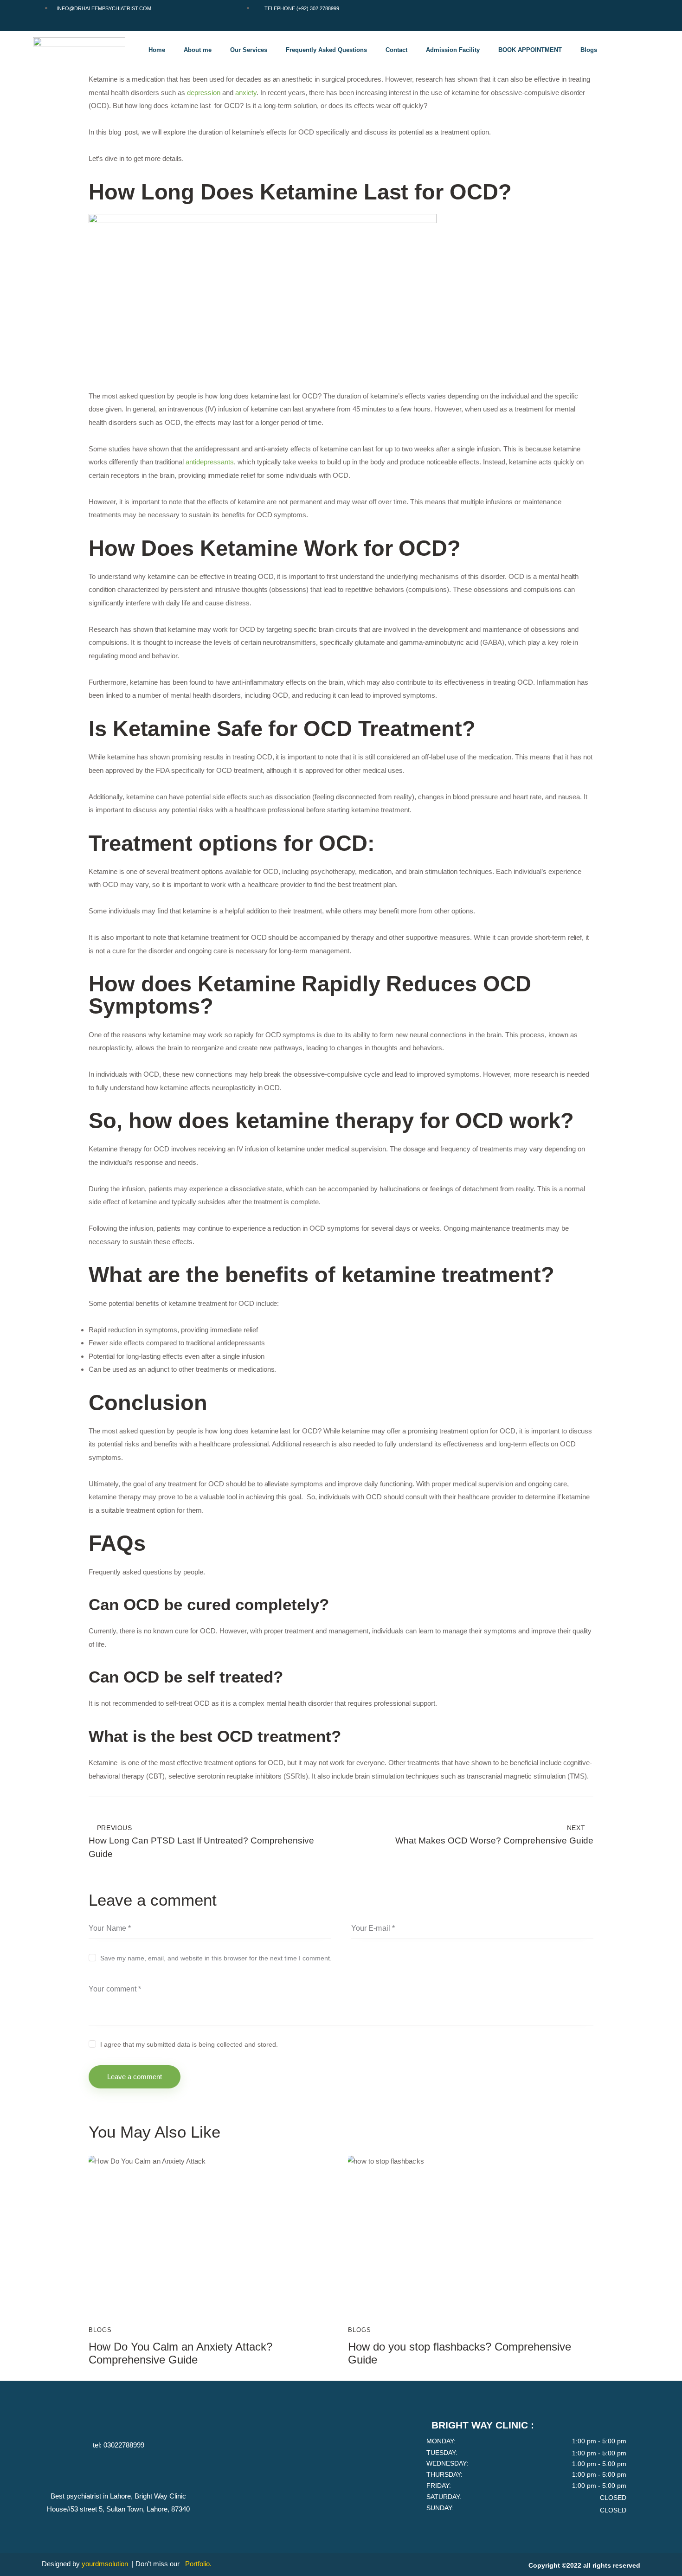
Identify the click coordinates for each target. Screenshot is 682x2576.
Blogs (589, 50)
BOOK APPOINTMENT (530, 50)
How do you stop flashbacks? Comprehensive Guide (460, 2353)
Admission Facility (453, 50)
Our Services (249, 50)
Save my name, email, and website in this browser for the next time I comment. (216, 1958)
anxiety (246, 93)
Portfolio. (198, 2564)
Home (157, 50)
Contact (396, 50)
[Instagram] (598, 13)
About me (198, 50)
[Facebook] (570, 13)
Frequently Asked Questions (326, 50)
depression (204, 93)
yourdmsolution (106, 2564)
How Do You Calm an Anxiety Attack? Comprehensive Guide (180, 2353)
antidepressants (210, 462)
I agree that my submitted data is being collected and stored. (189, 2044)
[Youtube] (625, 13)
